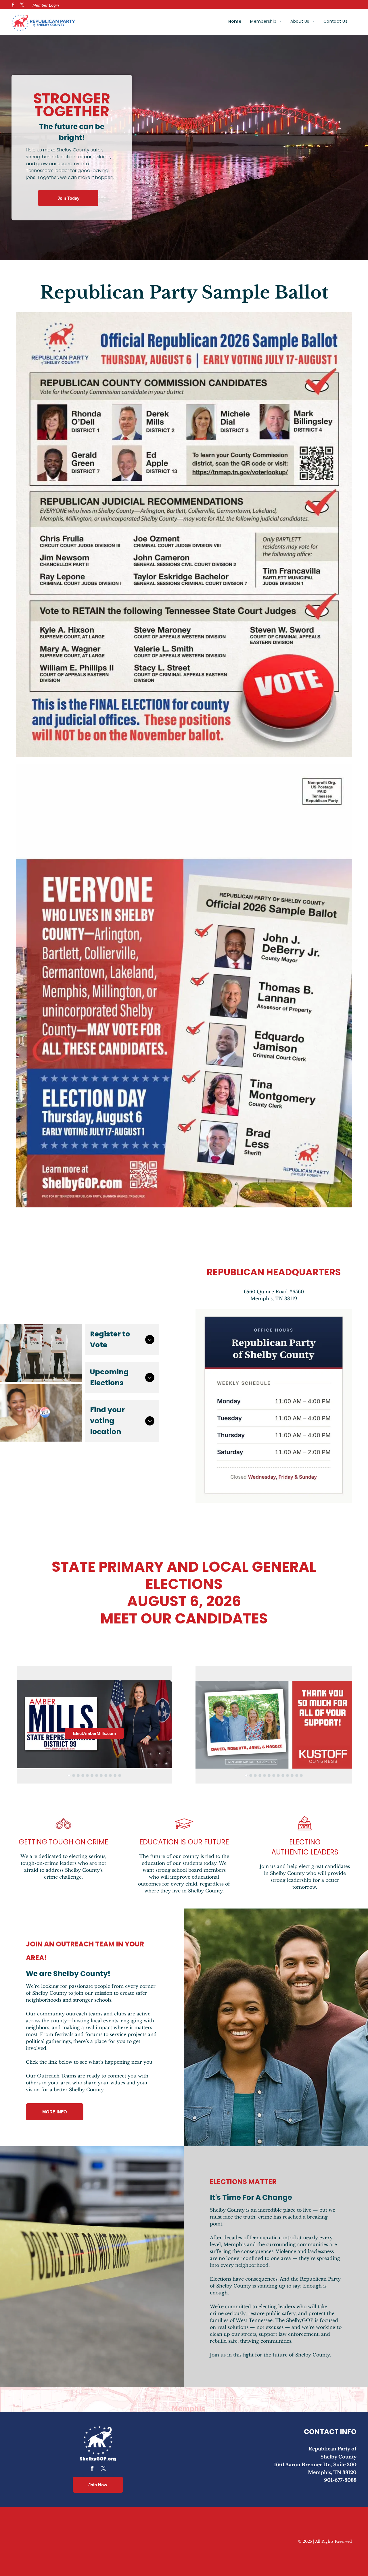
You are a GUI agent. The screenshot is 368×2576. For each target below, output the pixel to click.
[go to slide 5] (87, 1775)
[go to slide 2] (74, 1775)
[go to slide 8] (101, 1775)
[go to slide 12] (120, 1775)
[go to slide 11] (115, 1775)
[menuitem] (235, 21)
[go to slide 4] (83, 1775)
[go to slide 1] (69, 1775)
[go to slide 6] (92, 1775)
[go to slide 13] (301, 1775)
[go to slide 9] (106, 1775)
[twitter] (22, 5)
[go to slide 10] (110, 1775)
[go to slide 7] (97, 1775)
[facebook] (13, 5)
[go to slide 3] (78, 1775)
